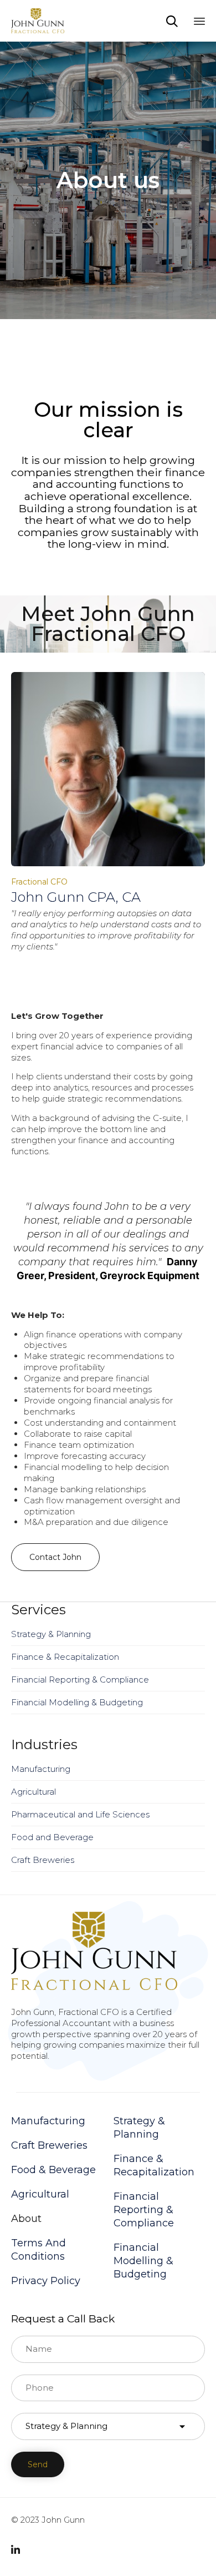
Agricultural (34, 1792)
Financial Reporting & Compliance (80, 1680)
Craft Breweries (43, 1860)
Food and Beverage (52, 1837)
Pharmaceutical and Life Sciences (80, 1814)
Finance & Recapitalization (65, 1657)
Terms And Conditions (38, 2250)
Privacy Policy (46, 2281)
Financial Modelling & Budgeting (77, 1702)
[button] (55, 1557)
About (26, 2219)
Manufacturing (41, 1769)
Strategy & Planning (51, 1634)
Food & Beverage (53, 2170)
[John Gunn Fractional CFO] (38, 21)
